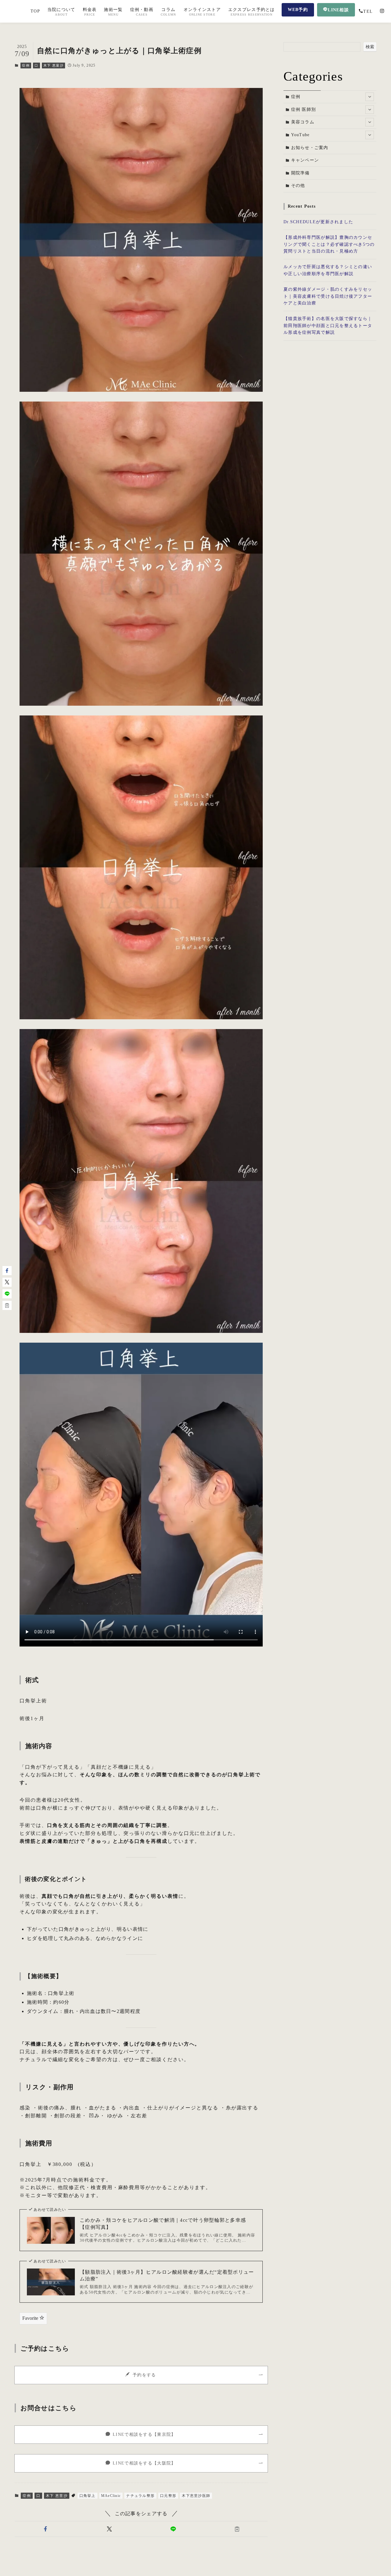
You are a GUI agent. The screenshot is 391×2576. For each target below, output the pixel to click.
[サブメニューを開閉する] (370, 97)
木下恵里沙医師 (196, 2496)
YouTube (300, 135)
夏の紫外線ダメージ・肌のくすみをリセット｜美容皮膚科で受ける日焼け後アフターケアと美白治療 (328, 296)
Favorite (31, 2318)
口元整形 (168, 2496)
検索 (370, 47)
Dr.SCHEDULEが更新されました (318, 222)
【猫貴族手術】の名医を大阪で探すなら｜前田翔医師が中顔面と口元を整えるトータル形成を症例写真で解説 (328, 326)
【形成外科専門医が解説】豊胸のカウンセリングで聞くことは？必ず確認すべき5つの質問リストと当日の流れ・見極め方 (329, 244)
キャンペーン (305, 160)
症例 (26, 65)
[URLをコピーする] (237, 2529)
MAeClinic (111, 2496)
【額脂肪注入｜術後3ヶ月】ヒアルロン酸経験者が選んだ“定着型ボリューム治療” (167, 2275)
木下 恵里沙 (53, 65)
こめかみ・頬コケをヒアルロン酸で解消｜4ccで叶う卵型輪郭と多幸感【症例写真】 (163, 2223)
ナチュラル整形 (140, 2496)
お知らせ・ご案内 (310, 148)
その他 (298, 186)
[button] (45, 2529)
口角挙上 (88, 2496)
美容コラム (303, 122)
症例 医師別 (304, 109)
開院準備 (300, 173)
